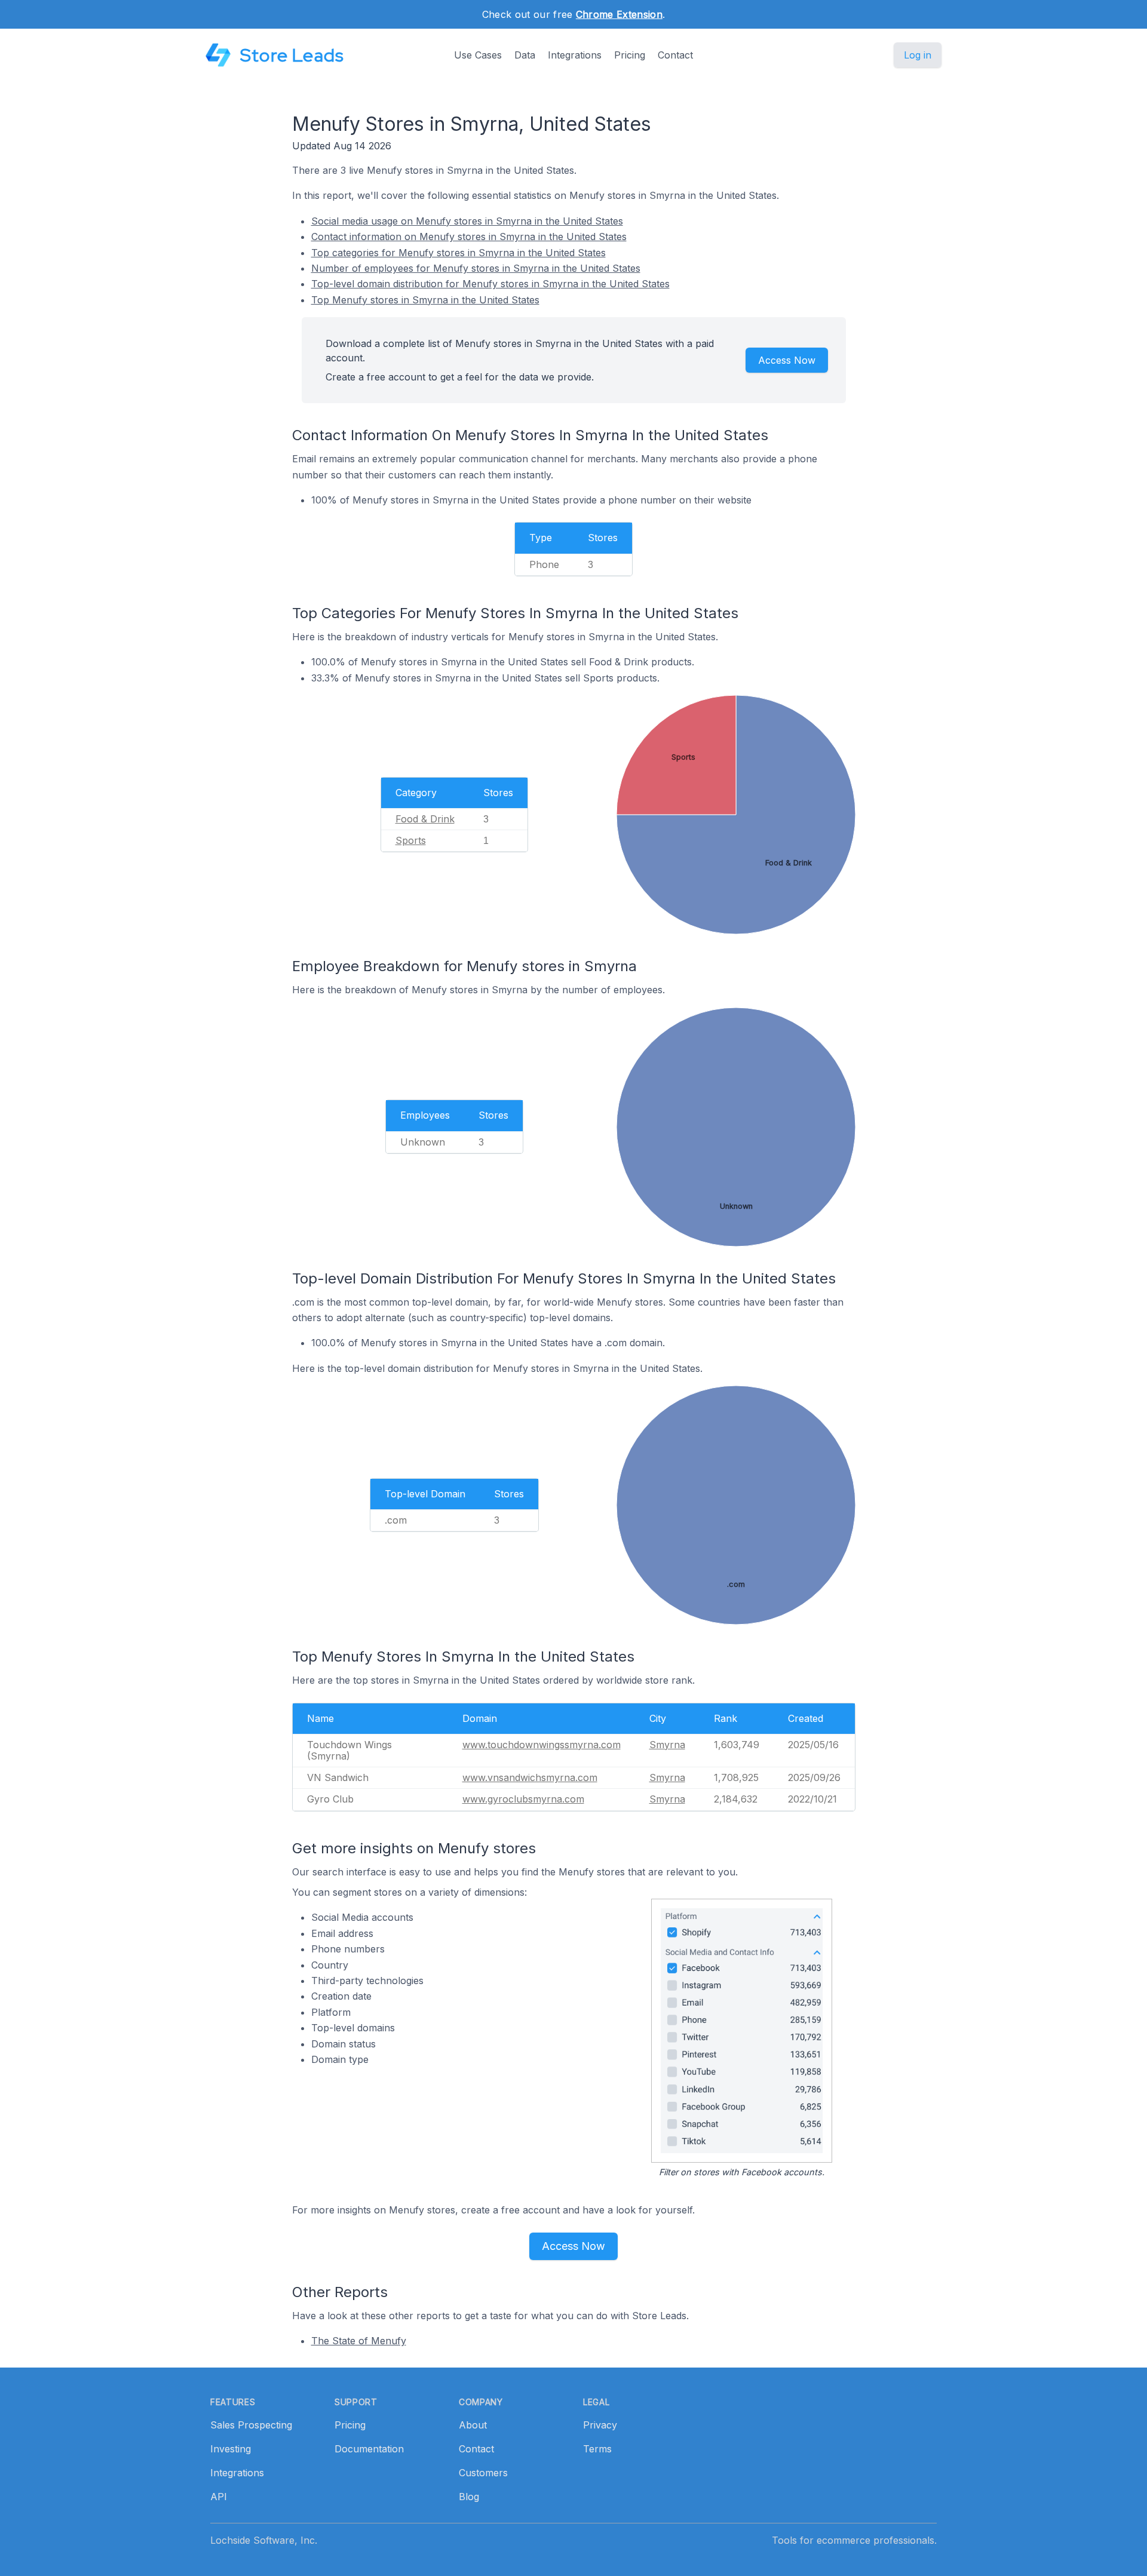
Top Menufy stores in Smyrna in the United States (425, 300)
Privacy (600, 2425)
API (219, 2497)
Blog (469, 2497)
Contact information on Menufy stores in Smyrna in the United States (469, 237)
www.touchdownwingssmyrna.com (542, 1745)
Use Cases (478, 55)
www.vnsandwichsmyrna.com (530, 1777)
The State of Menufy (359, 2341)
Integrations (575, 55)
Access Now (787, 360)
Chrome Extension (619, 14)
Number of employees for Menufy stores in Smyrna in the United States (476, 268)
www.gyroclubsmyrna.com (523, 1799)
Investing (231, 2449)
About (473, 2425)
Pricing (630, 55)
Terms (597, 2449)
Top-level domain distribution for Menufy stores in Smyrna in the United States (490, 284)
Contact (675, 55)
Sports (411, 840)
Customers (483, 2473)
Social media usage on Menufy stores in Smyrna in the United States (467, 221)
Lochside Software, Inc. (264, 2540)
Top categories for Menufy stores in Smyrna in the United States (459, 253)
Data (525, 55)
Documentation (369, 2449)
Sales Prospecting (251, 2425)
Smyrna (667, 1745)
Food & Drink (425, 819)
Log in (918, 55)
